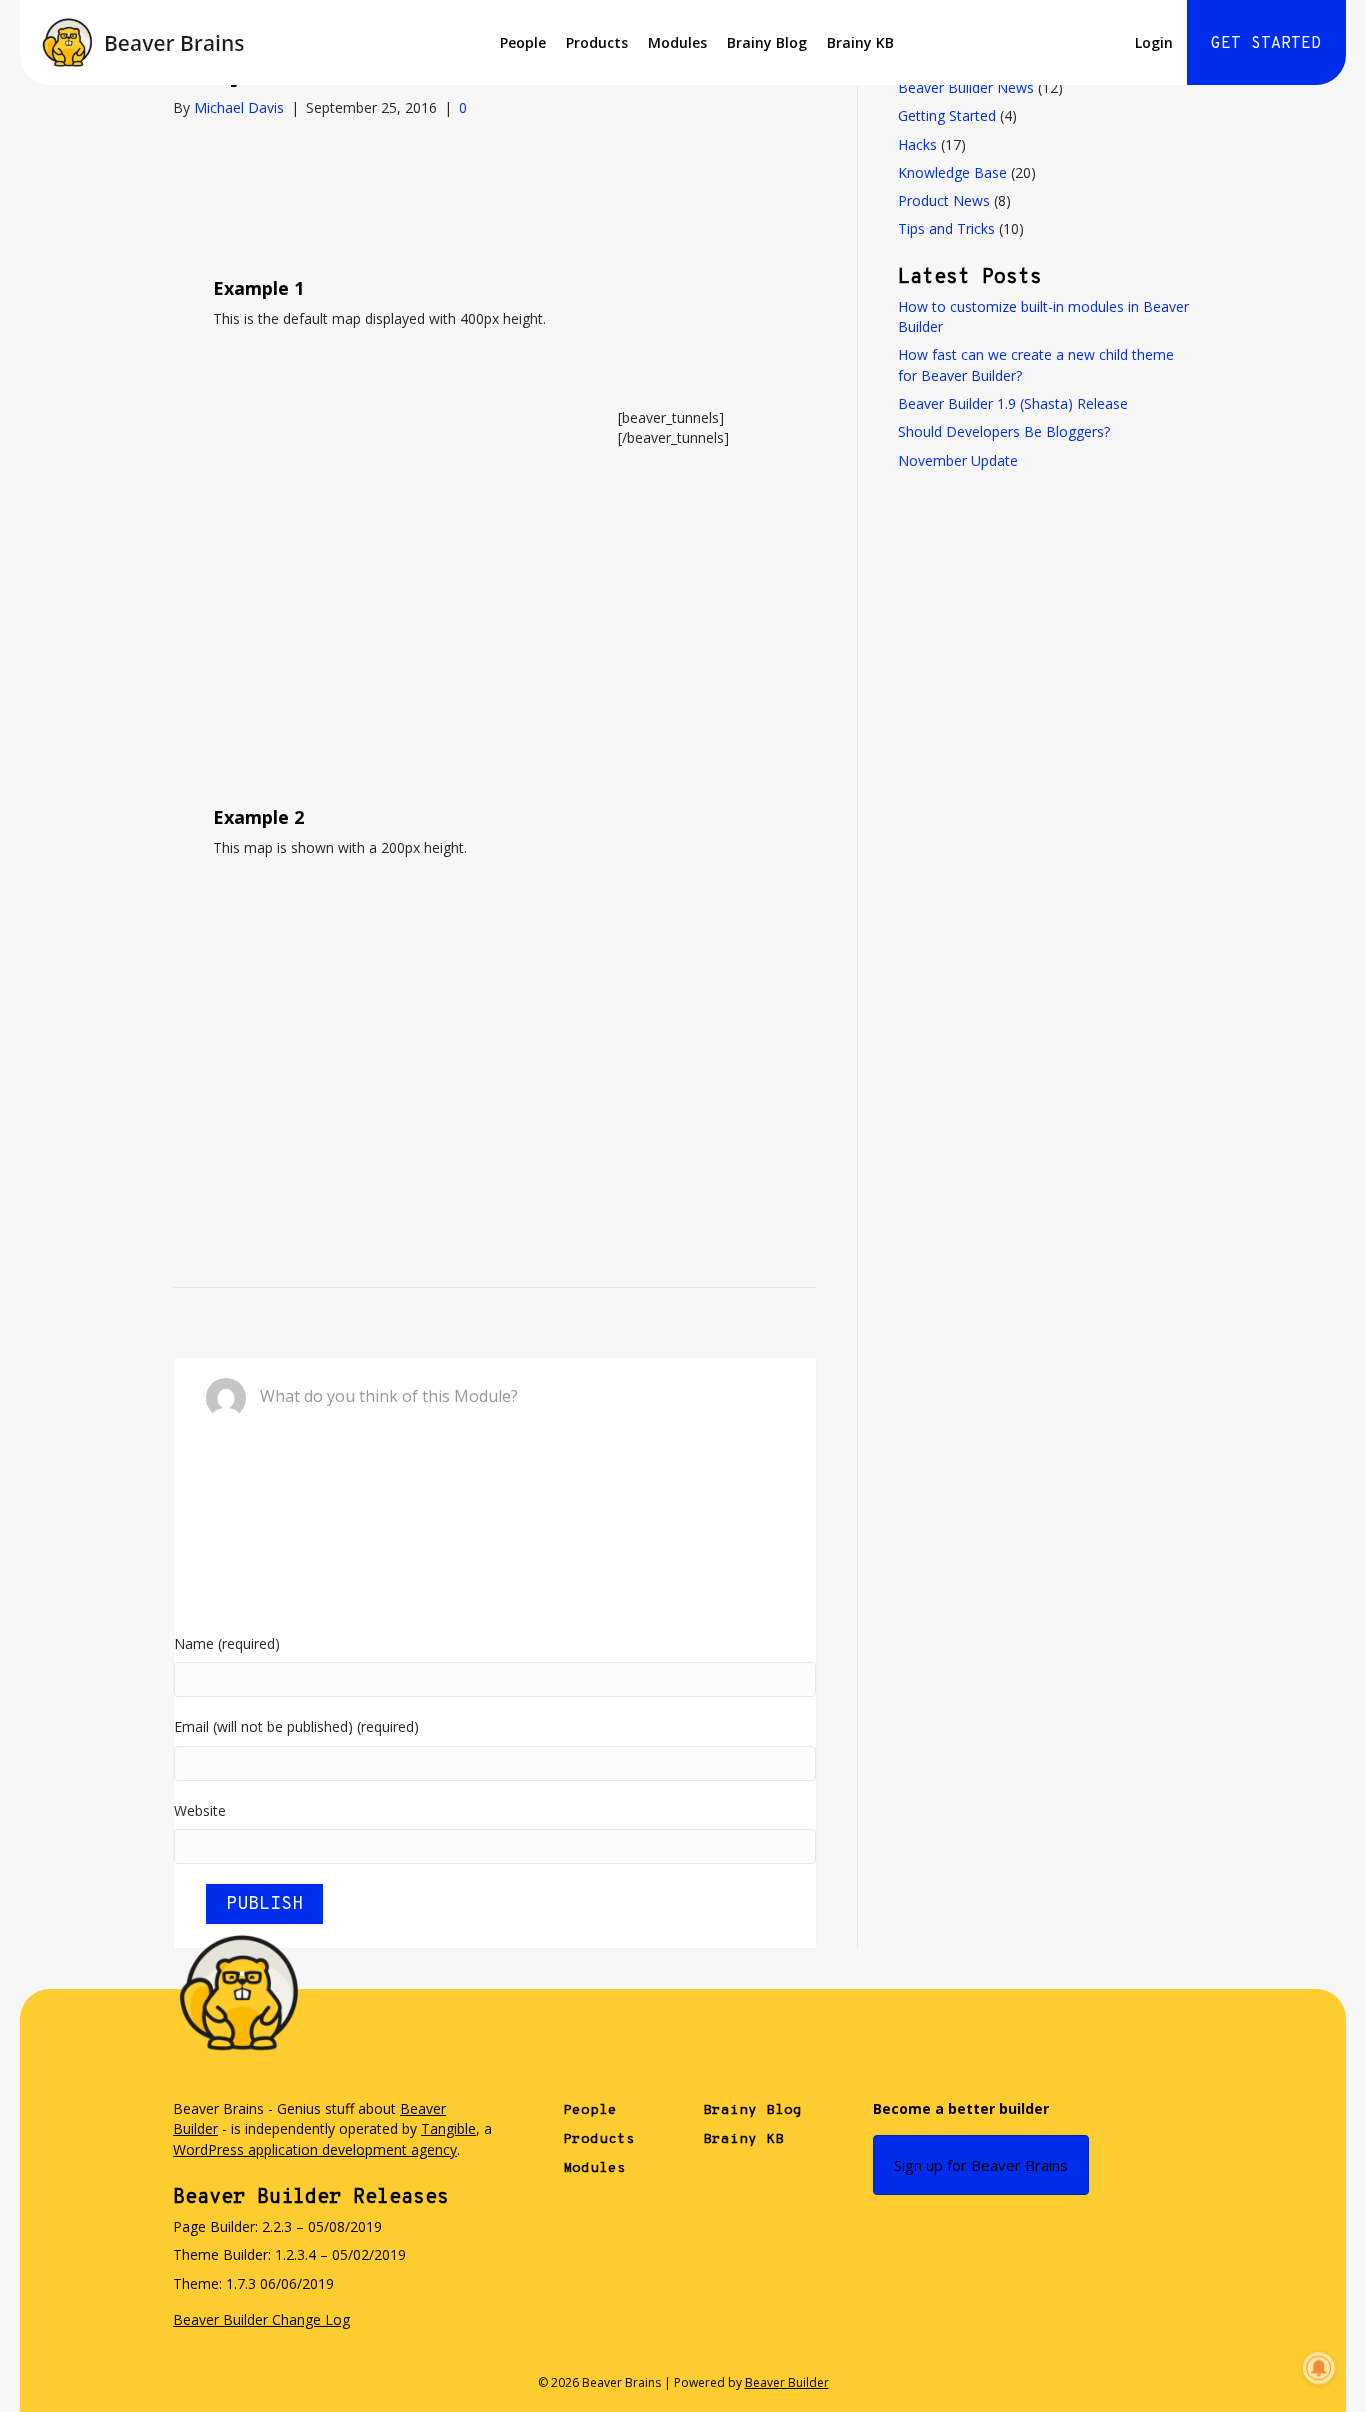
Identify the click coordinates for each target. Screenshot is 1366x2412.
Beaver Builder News (966, 87)
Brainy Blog (767, 42)
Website (200, 1810)
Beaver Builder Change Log (261, 2319)
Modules (677, 42)
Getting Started (947, 115)
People (523, 42)
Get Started (1266, 44)
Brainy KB (860, 42)
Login (1154, 42)
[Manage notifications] (1319, 2368)
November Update (958, 460)
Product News (944, 200)
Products (597, 42)
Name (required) (227, 1643)
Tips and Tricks (946, 228)
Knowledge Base (952, 172)
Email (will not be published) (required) (296, 1726)
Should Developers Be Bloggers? (1004, 431)
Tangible (448, 2128)
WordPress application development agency (315, 2149)
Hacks (917, 144)
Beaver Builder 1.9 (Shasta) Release (1013, 403)
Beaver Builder (787, 2382)
